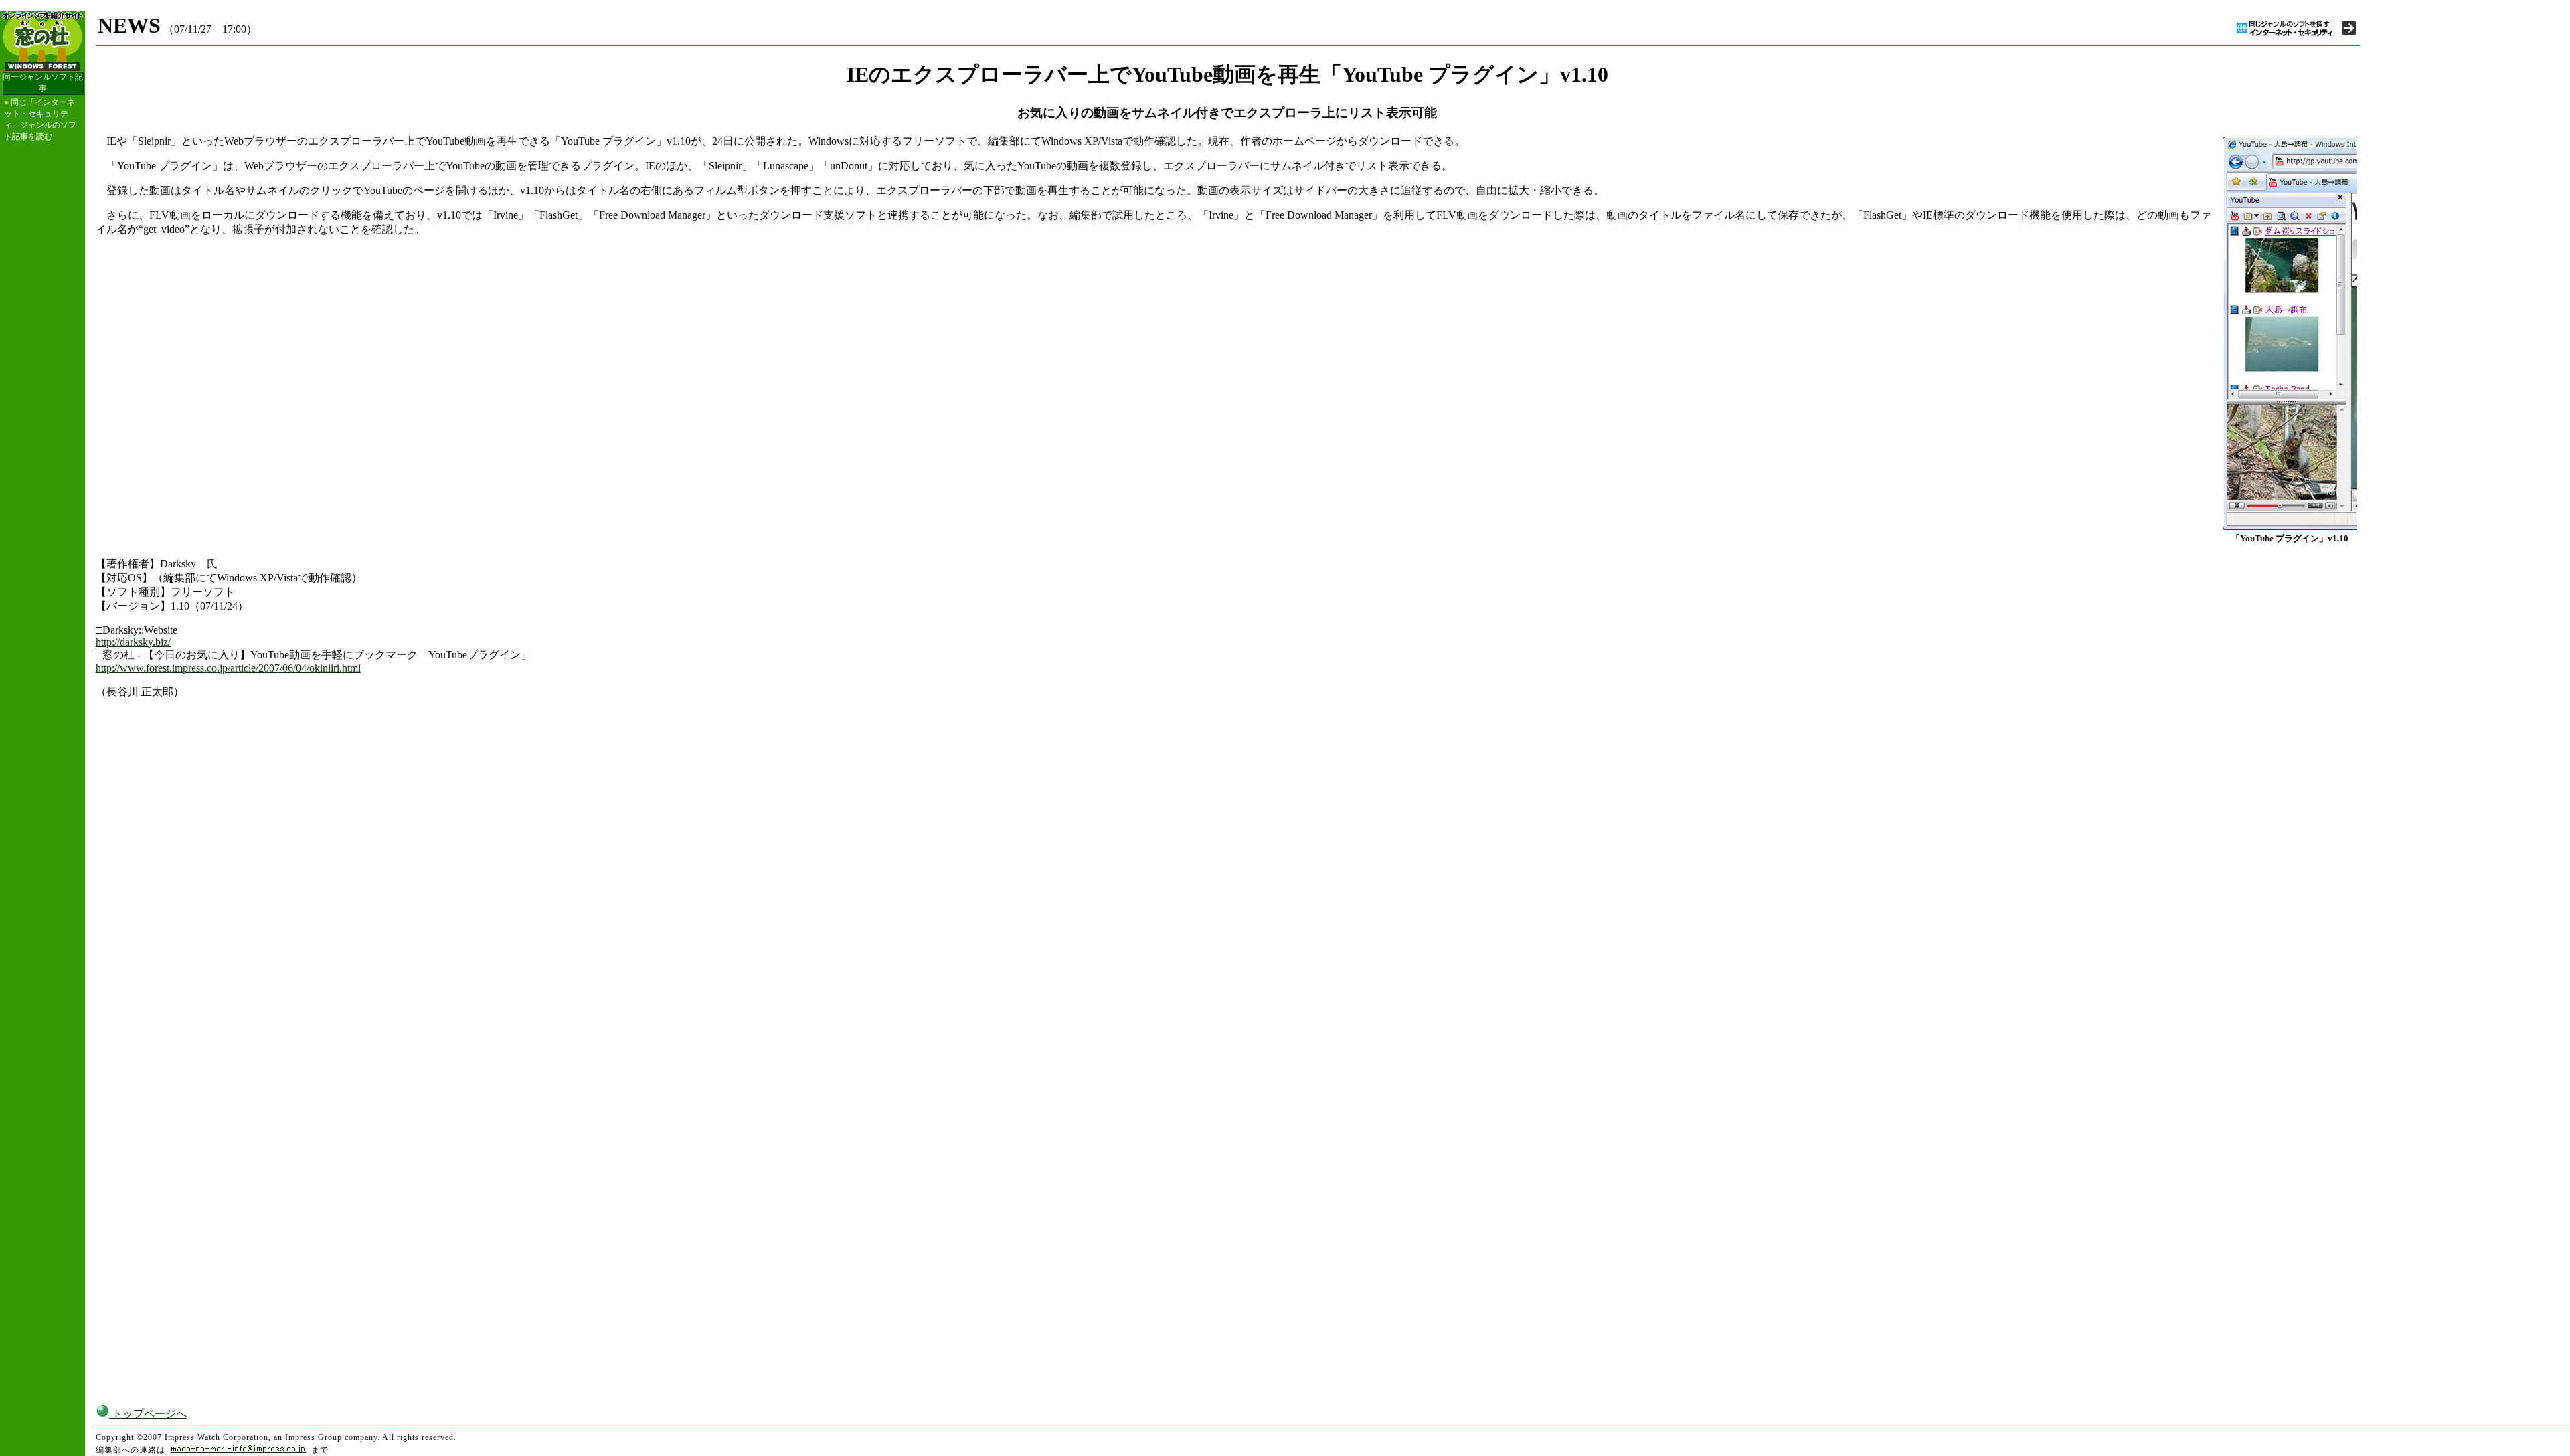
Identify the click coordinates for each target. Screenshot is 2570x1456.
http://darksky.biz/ (133, 642)
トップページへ (148, 1414)
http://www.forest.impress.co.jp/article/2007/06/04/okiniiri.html (228, 668)
